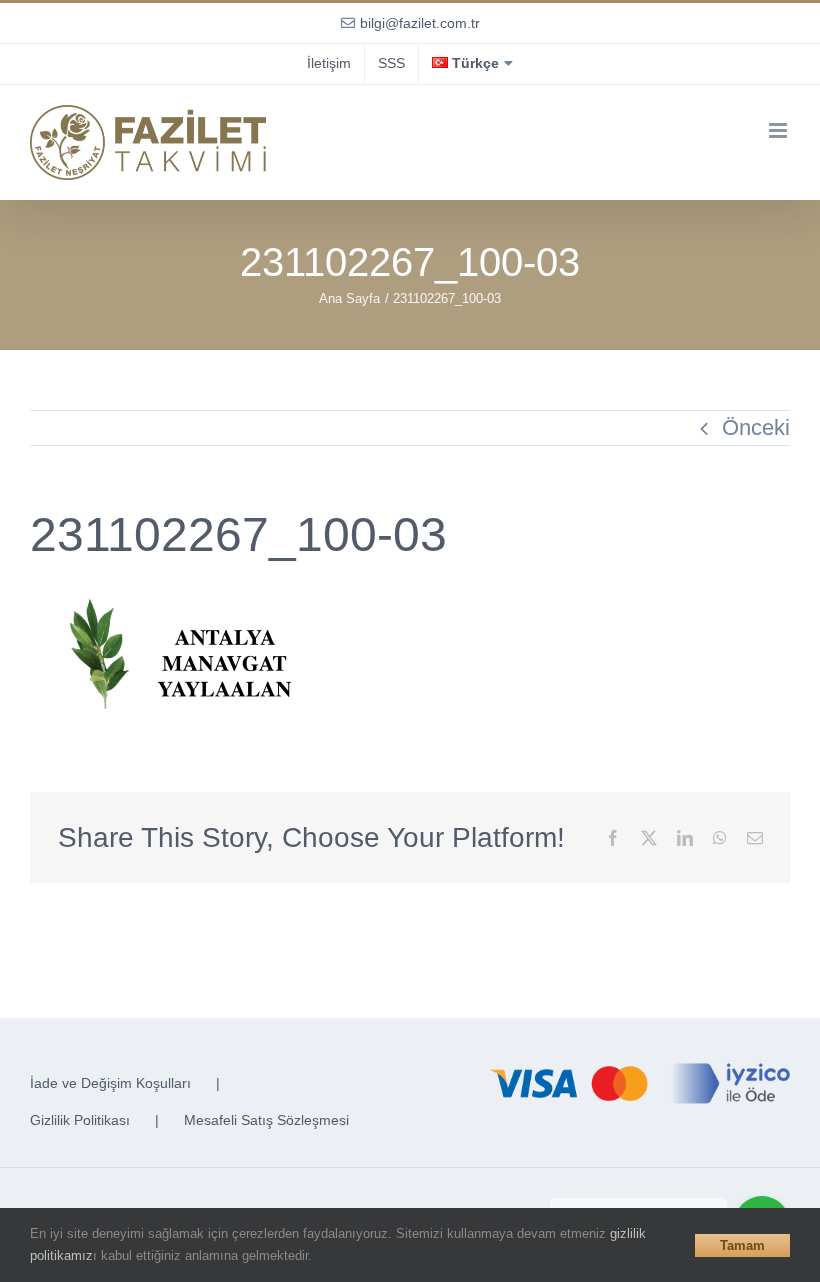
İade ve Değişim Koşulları (110, 1083)
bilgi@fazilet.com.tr (420, 23)
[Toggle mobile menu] (779, 130)
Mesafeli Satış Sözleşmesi (266, 1120)
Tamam (742, 1245)
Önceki (756, 427)
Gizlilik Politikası (80, 1120)
